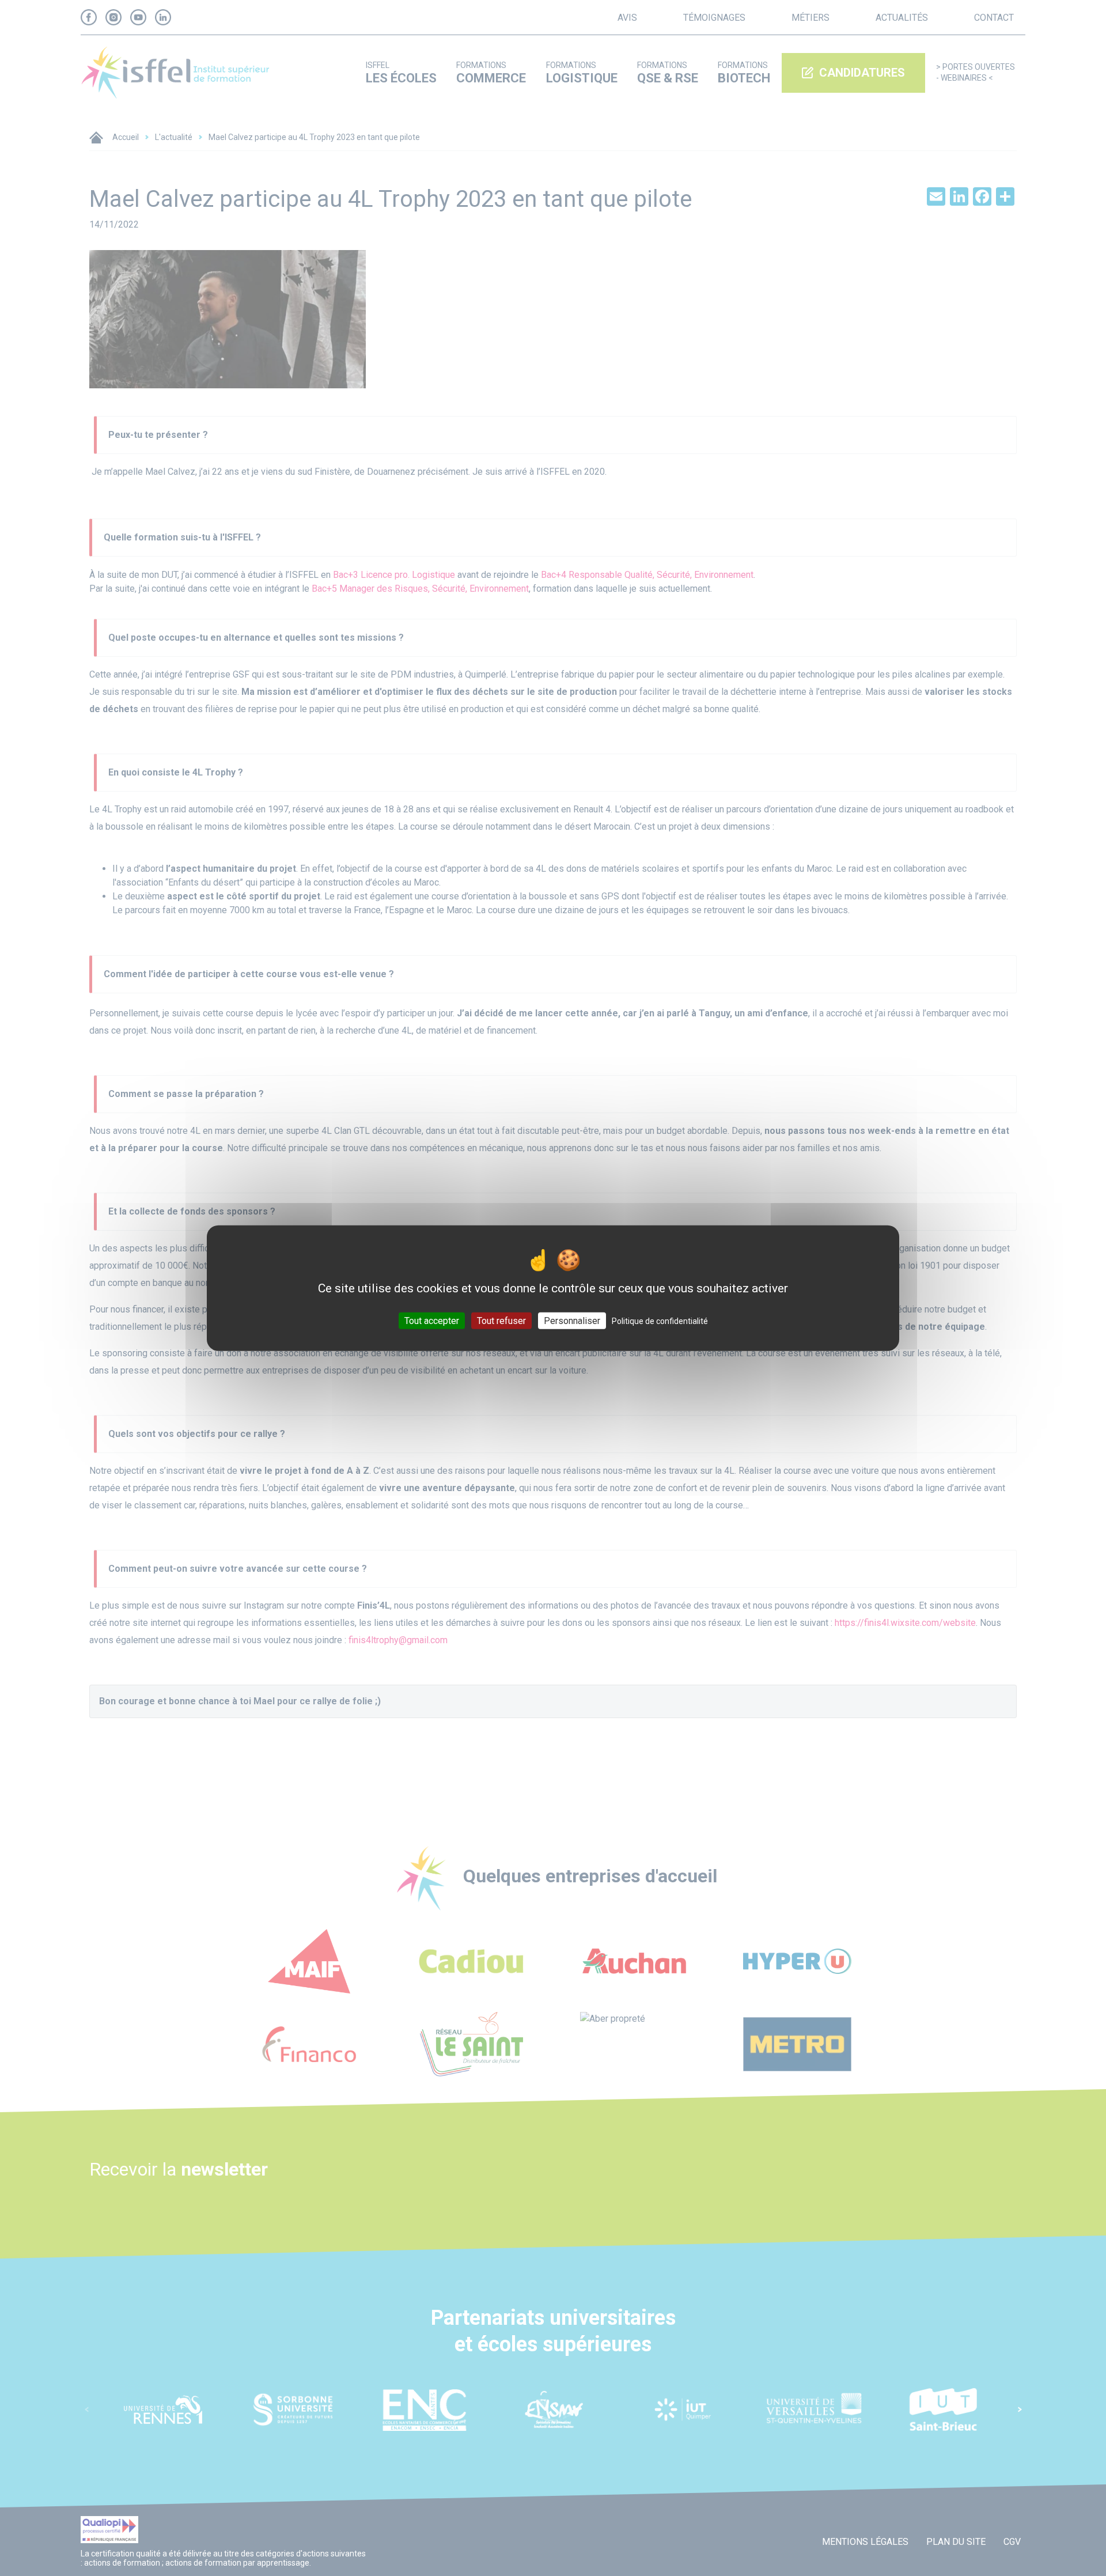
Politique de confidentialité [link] (660, 1321)
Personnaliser (572, 1321)
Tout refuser (501, 1321)
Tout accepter (432, 1321)
